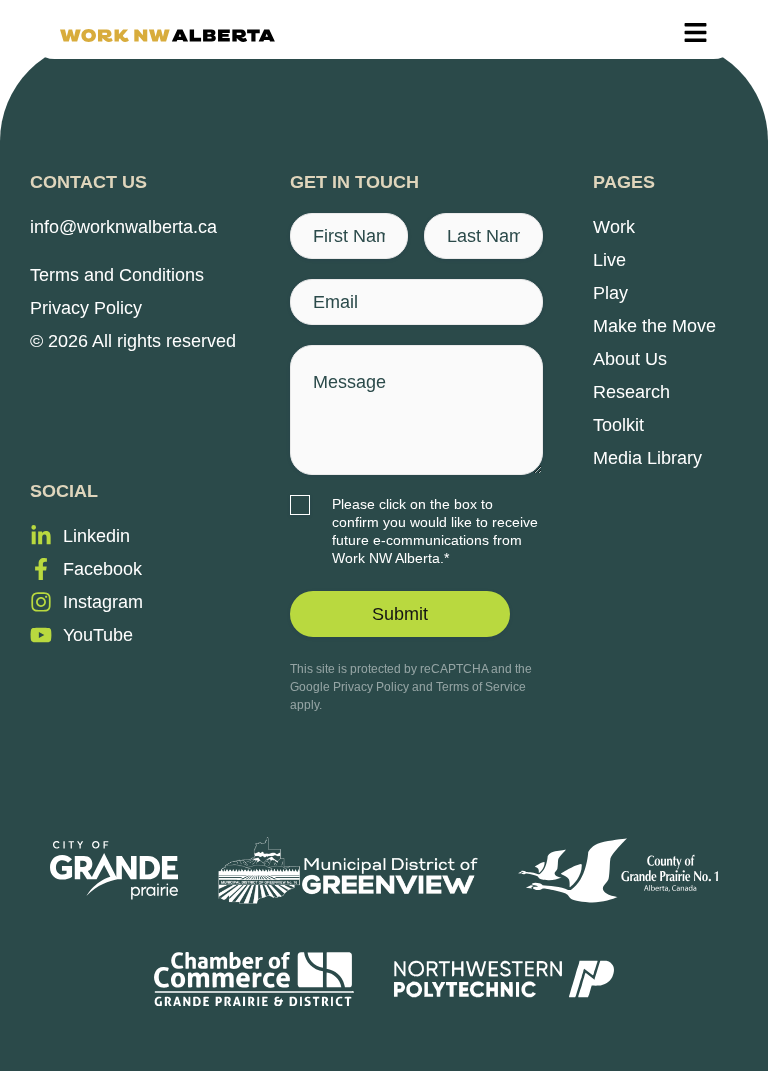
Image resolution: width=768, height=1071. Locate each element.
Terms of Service (481, 687)
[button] (695, 34)
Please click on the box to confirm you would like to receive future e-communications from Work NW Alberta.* (435, 531)
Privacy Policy (371, 687)
